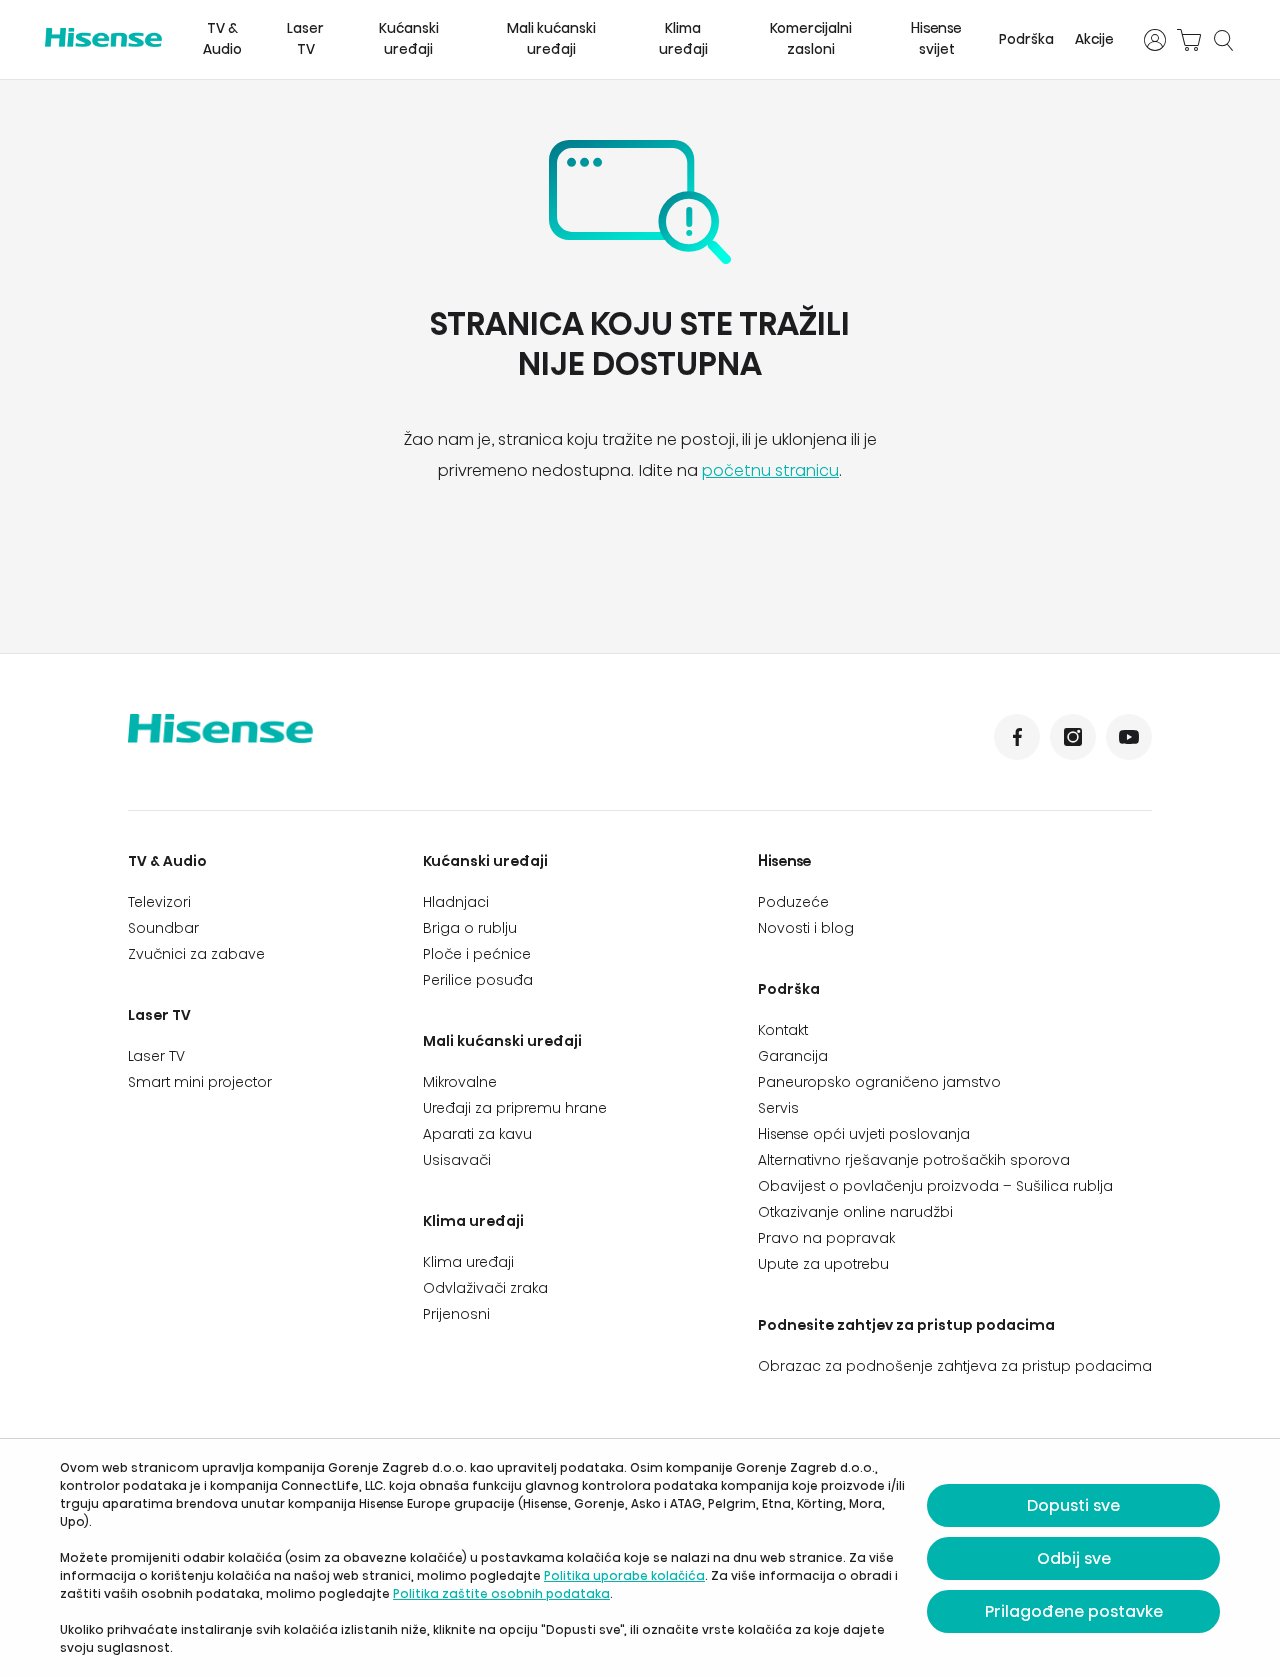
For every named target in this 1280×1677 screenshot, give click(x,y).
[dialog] (640, 1558)
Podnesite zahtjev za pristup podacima (906, 1325)
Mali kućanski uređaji (551, 39)
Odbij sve (1074, 1558)
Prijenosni (456, 1314)
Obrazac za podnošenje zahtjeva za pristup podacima (955, 1366)
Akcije (1094, 39)
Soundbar (163, 928)
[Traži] (1223, 40)
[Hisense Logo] (103, 37)
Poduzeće (793, 902)
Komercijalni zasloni (811, 39)
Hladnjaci (456, 902)
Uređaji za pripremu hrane (515, 1108)
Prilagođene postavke (1074, 1611)
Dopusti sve (1073, 1505)
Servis (778, 1108)
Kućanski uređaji (409, 39)
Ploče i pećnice (477, 954)
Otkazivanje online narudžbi (855, 1212)
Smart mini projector (200, 1082)
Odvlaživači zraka (485, 1288)
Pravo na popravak (826, 1238)
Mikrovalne (460, 1082)
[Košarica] (1189, 40)
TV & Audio (222, 39)
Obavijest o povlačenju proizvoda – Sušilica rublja (935, 1186)
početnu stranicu (770, 470)
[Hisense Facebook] (1017, 737)
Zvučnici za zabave (196, 954)
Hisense (785, 861)
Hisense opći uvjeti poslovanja (864, 1134)
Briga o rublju (470, 928)
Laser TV (305, 39)
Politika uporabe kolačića (624, 1575)
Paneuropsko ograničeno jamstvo (879, 1082)
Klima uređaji (683, 39)
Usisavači (457, 1160)
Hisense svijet (936, 39)
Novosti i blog (806, 928)
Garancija (793, 1056)
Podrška (1026, 39)
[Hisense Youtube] (1129, 737)
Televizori (159, 902)
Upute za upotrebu (823, 1264)
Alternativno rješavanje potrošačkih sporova (914, 1160)
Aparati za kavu (477, 1134)
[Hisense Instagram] (1073, 737)
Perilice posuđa (478, 980)
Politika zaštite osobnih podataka (501, 1593)
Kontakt (783, 1030)
